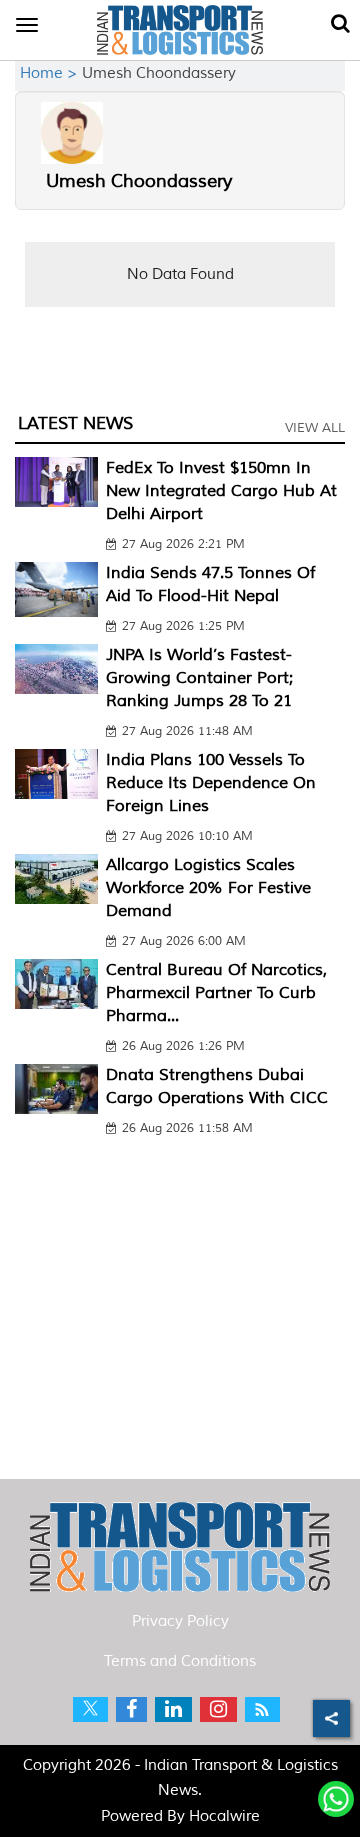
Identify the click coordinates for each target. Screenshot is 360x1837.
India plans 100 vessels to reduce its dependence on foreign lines (211, 783)
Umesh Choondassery (139, 181)
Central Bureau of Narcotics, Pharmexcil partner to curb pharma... (216, 993)
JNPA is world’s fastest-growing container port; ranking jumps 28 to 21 (199, 678)
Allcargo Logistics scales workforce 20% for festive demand (208, 888)
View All (315, 428)
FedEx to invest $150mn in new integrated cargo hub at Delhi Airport (221, 491)
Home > (51, 73)
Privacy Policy (180, 1621)
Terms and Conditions (180, 1661)
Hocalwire (224, 1816)
